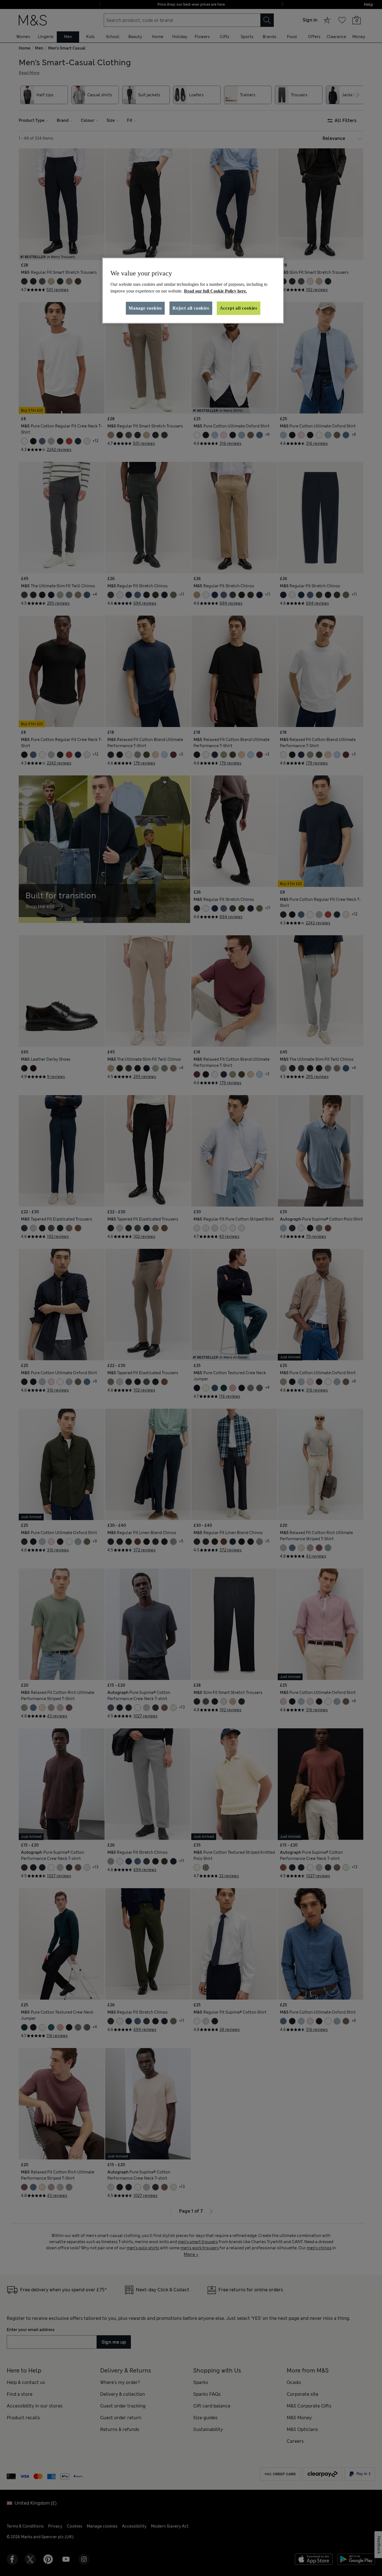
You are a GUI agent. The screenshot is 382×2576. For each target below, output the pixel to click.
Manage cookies (145, 308)
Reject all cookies (191, 308)
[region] (193, 291)
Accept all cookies (239, 308)
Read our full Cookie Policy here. (215, 291)
